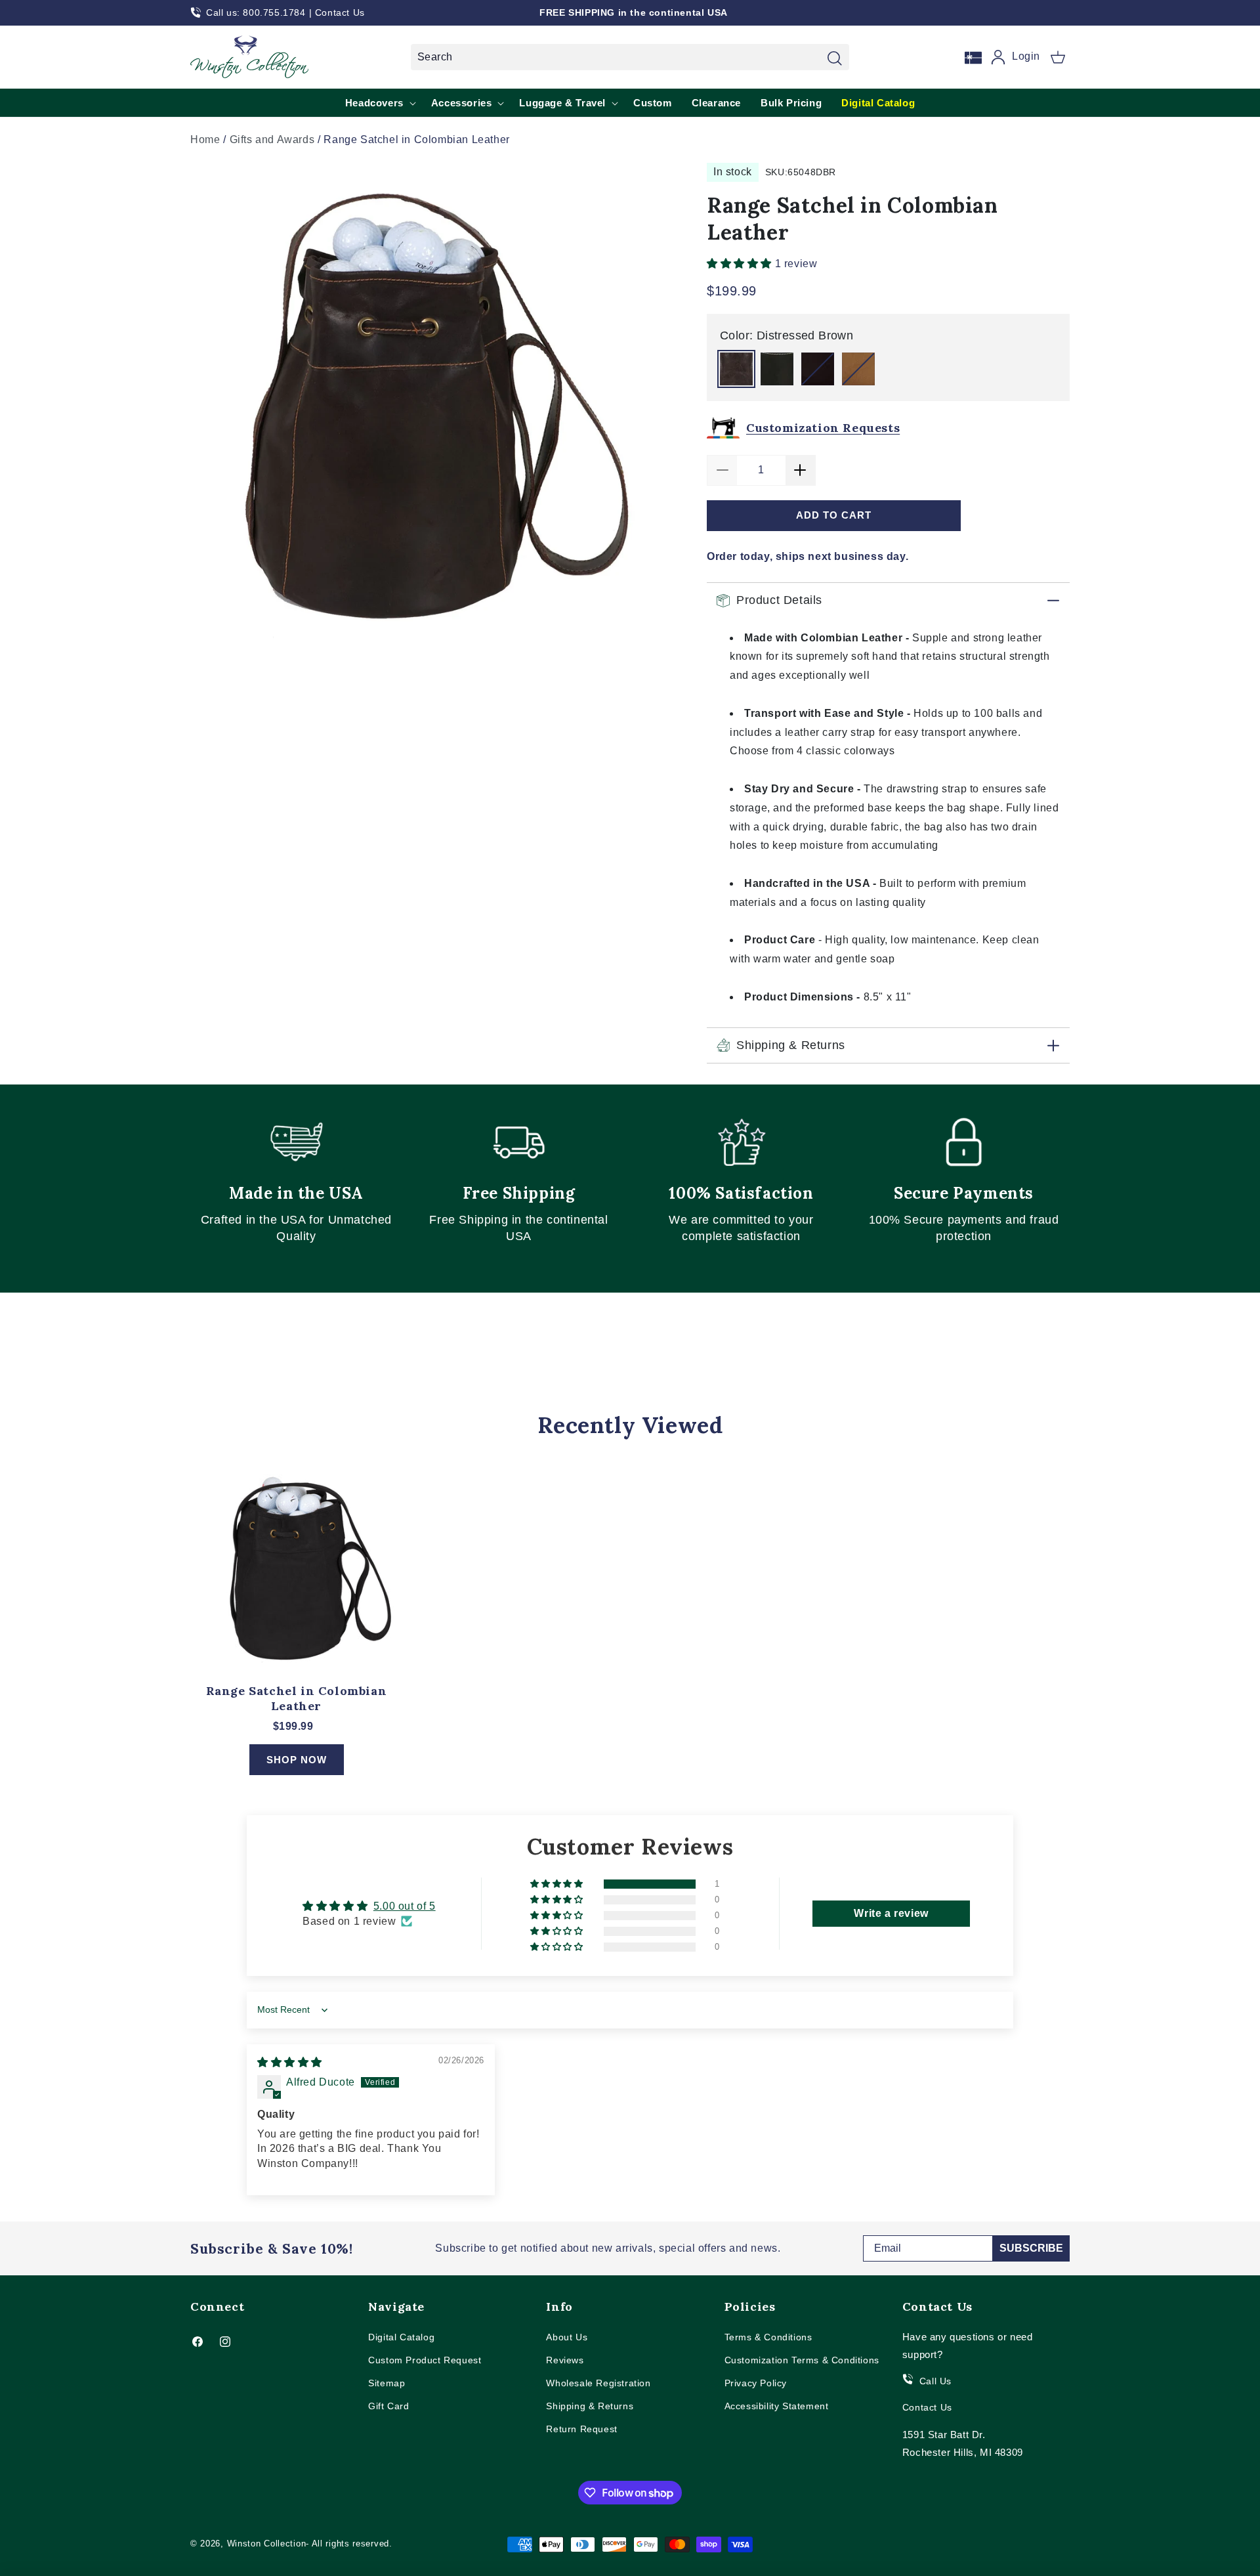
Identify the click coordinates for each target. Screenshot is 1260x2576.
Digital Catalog (401, 2337)
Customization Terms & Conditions (802, 2360)
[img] (290, 2062)
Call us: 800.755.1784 (256, 12)
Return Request (581, 2429)
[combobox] (630, 57)
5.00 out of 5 (405, 1906)
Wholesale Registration (598, 2383)
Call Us (935, 2381)
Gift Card (388, 2406)
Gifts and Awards (272, 140)
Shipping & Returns (590, 2406)
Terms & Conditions (768, 2337)
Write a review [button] (891, 1913)
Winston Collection (267, 2544)
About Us (567, 2337)
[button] (1058, 57)
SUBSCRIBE (1031, 2248)
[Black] (777, 369)
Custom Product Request (425, 2360)
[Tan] (858, 369)
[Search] (835, 58)
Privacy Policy (756, 2383)
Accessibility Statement (777, 2406)
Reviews (565, 2360)
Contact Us (340, 12)
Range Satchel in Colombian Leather (297, 1698)
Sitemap (387, 2383)
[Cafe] (818, 369)
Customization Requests (823, 428)
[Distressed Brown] (736, 369)
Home (205, 140)
